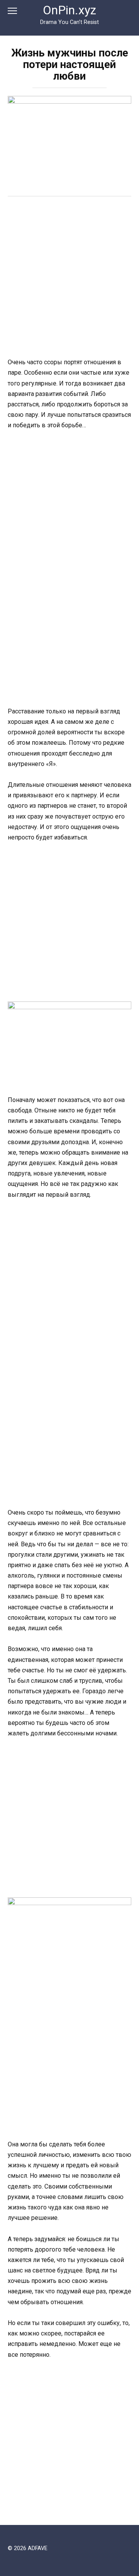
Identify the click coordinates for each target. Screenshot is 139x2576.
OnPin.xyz (69, 10)
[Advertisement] (69, 278)
